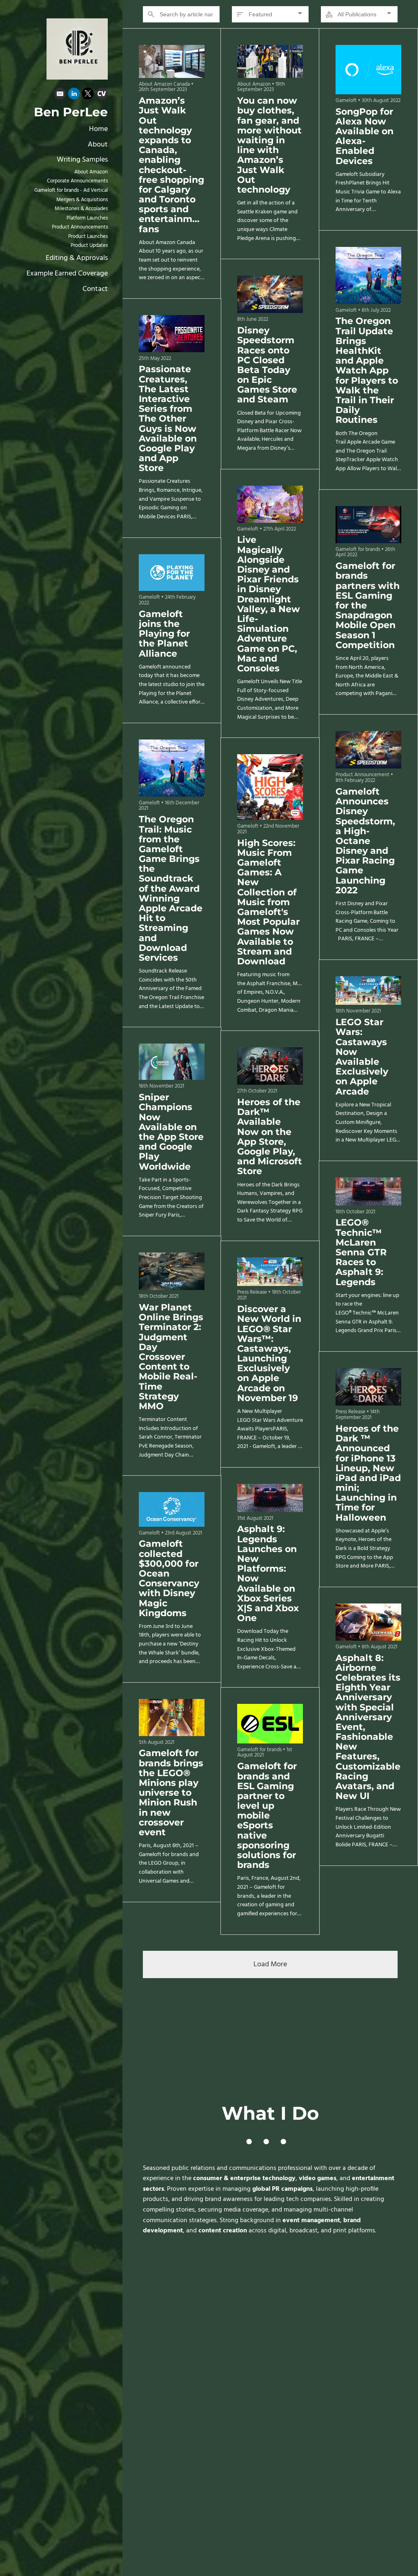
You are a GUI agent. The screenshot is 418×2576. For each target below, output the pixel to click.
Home (98, 129)
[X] (88, 95)
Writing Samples (82, 160)
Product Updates (89, 246)
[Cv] (102, 95)
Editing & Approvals (77, 258)
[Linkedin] (74, 95)
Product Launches (88, 237)
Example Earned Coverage (67, 274)
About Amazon (91, 172)
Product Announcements (80, 227)
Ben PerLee (71, 112)
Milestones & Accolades (81, 209)
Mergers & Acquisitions (82, 200)
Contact (95, 289)
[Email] (60, 95)
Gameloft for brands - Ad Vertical (71, 191)
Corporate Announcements (77, 181)
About (98, 145)
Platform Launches (87, 218)
